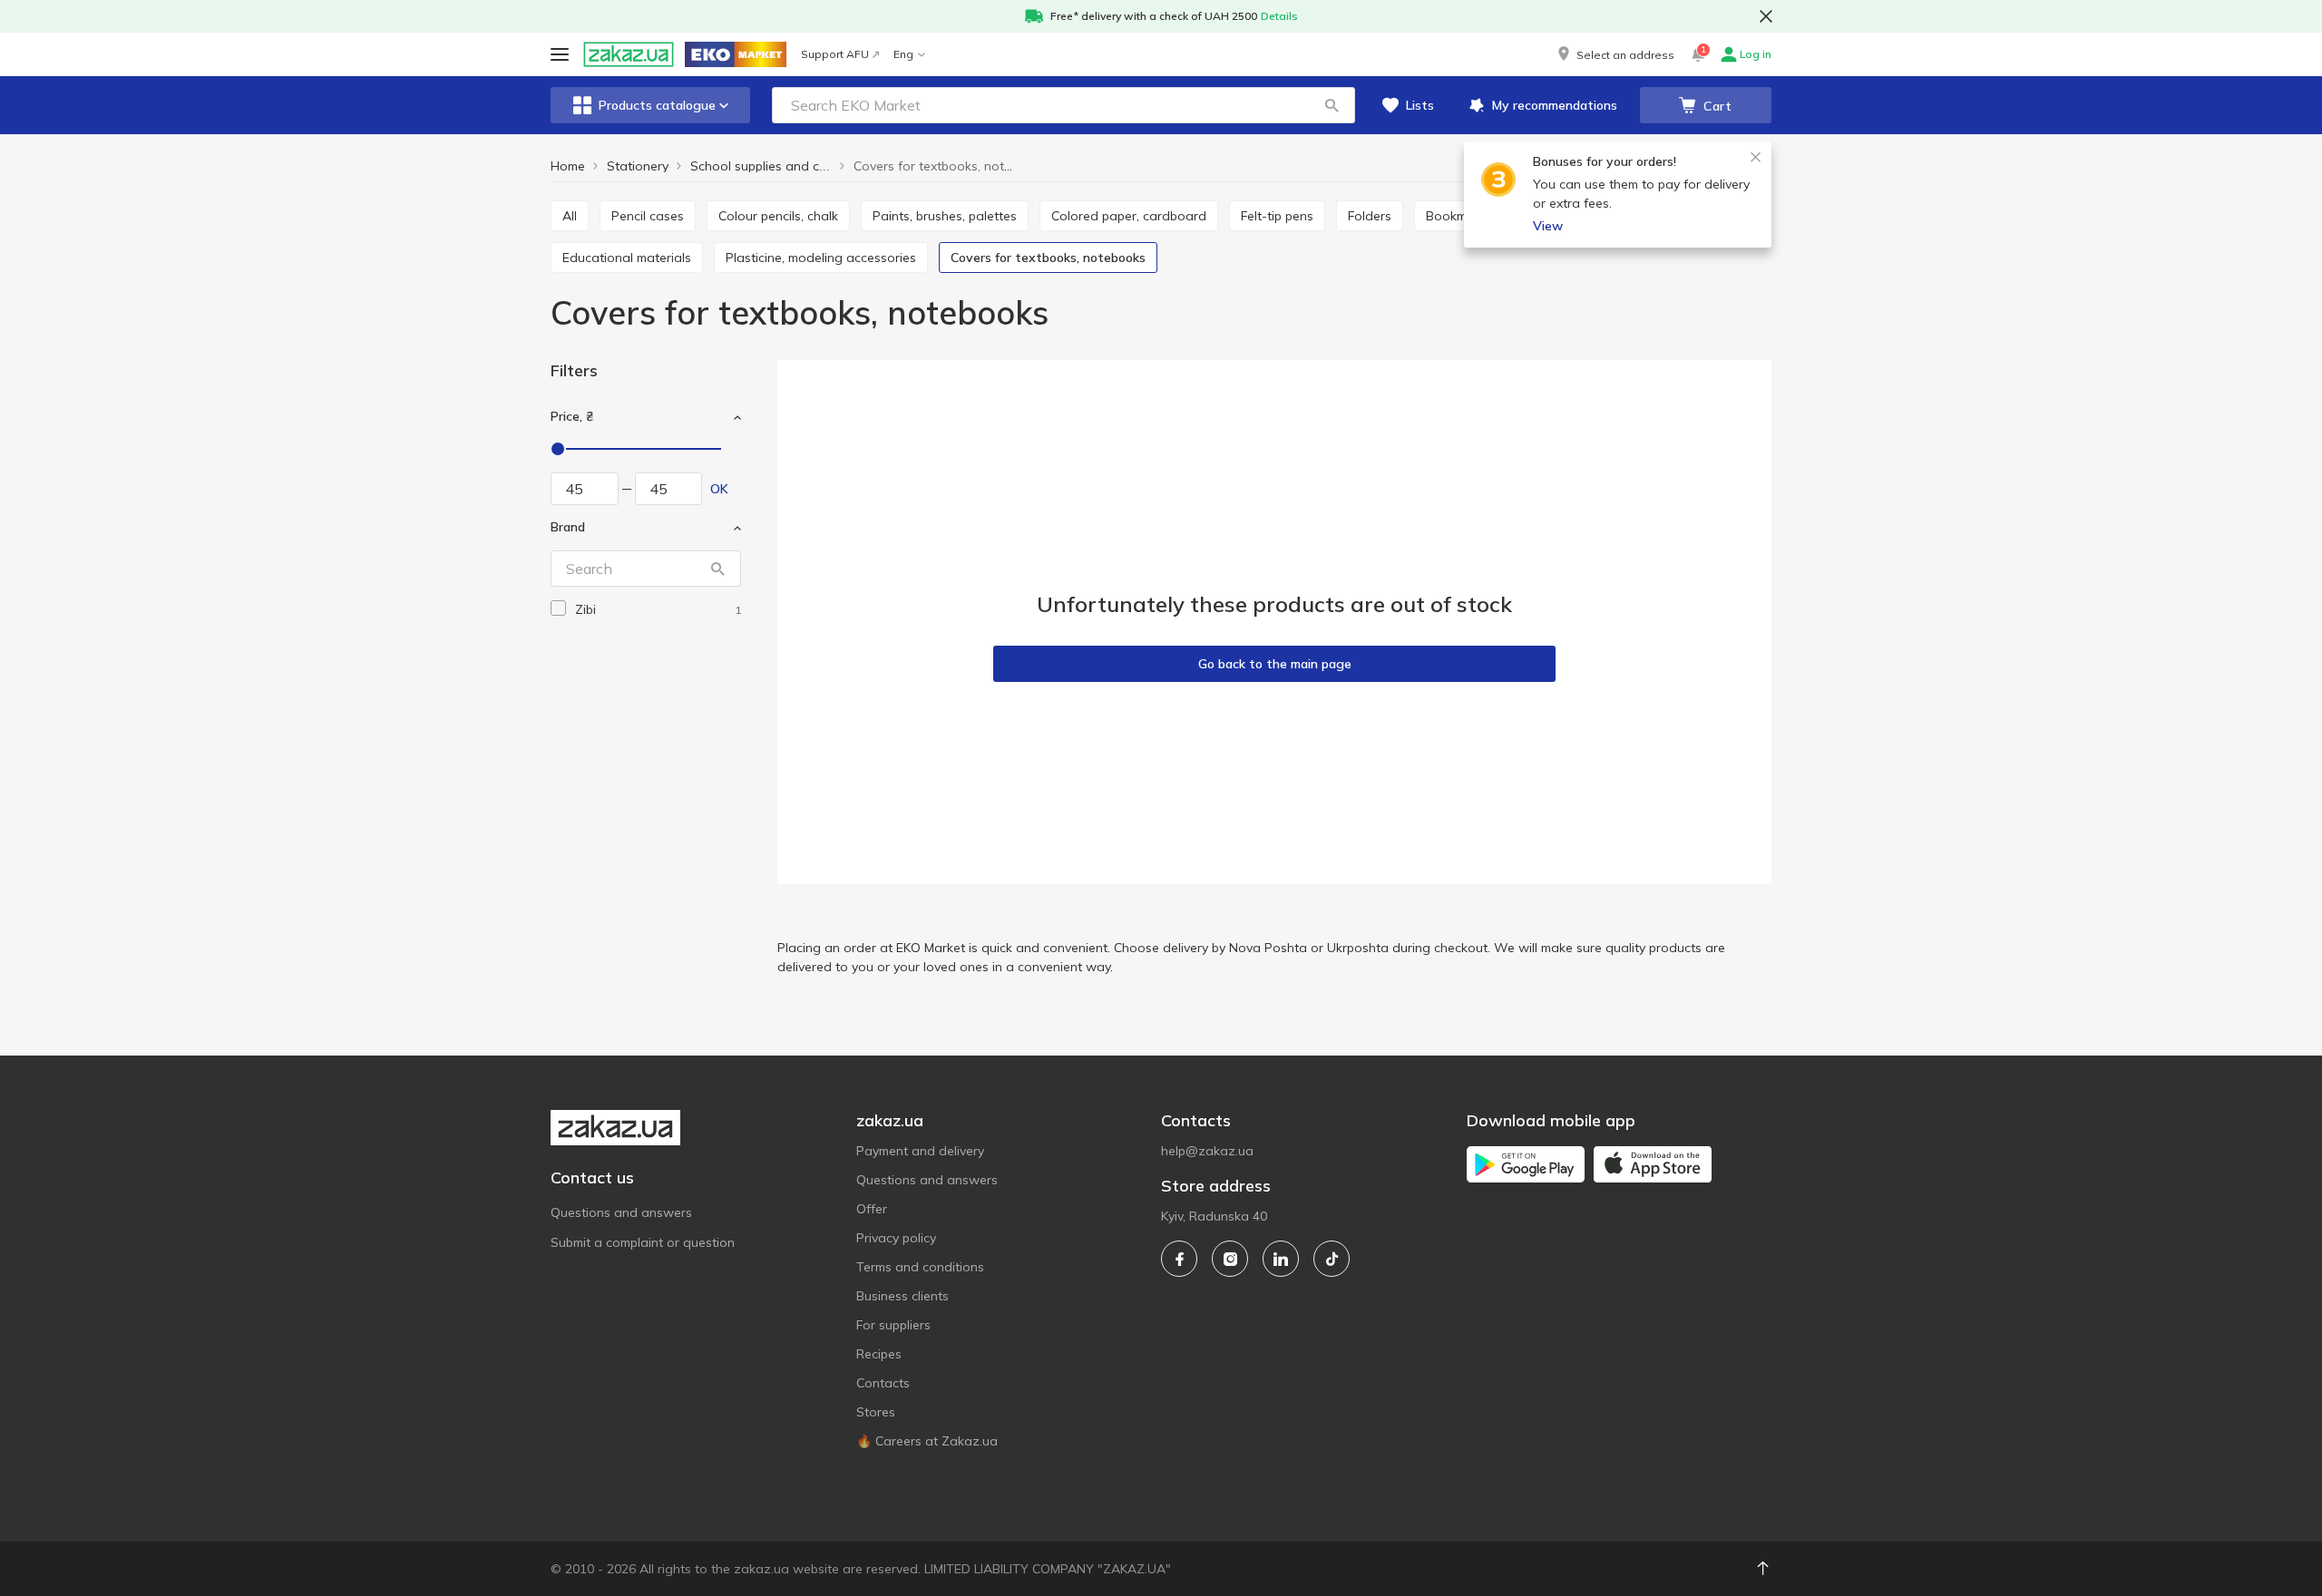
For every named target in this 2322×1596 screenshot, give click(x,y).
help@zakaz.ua (1207, 1151)
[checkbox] (558, 608)
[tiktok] (1332, 1259)
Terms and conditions (920, 1267)
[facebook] (1179, 1259)
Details (1279, 16)
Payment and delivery (920, 1151)
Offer (872, 1209)
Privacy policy (896, 1238)
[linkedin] (1281, 1259)
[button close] (1766, 16)
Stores (876, 1412)
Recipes (879, 1354)
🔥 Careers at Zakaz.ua (927, 1441)
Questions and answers (621, 1212)
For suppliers (893, 1325)
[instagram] (1230, 1259)
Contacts (883, 1383)
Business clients (902, 1296)
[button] (1615, 54)
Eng (903, 54)
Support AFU (835, 54)
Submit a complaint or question (643, 1242)
